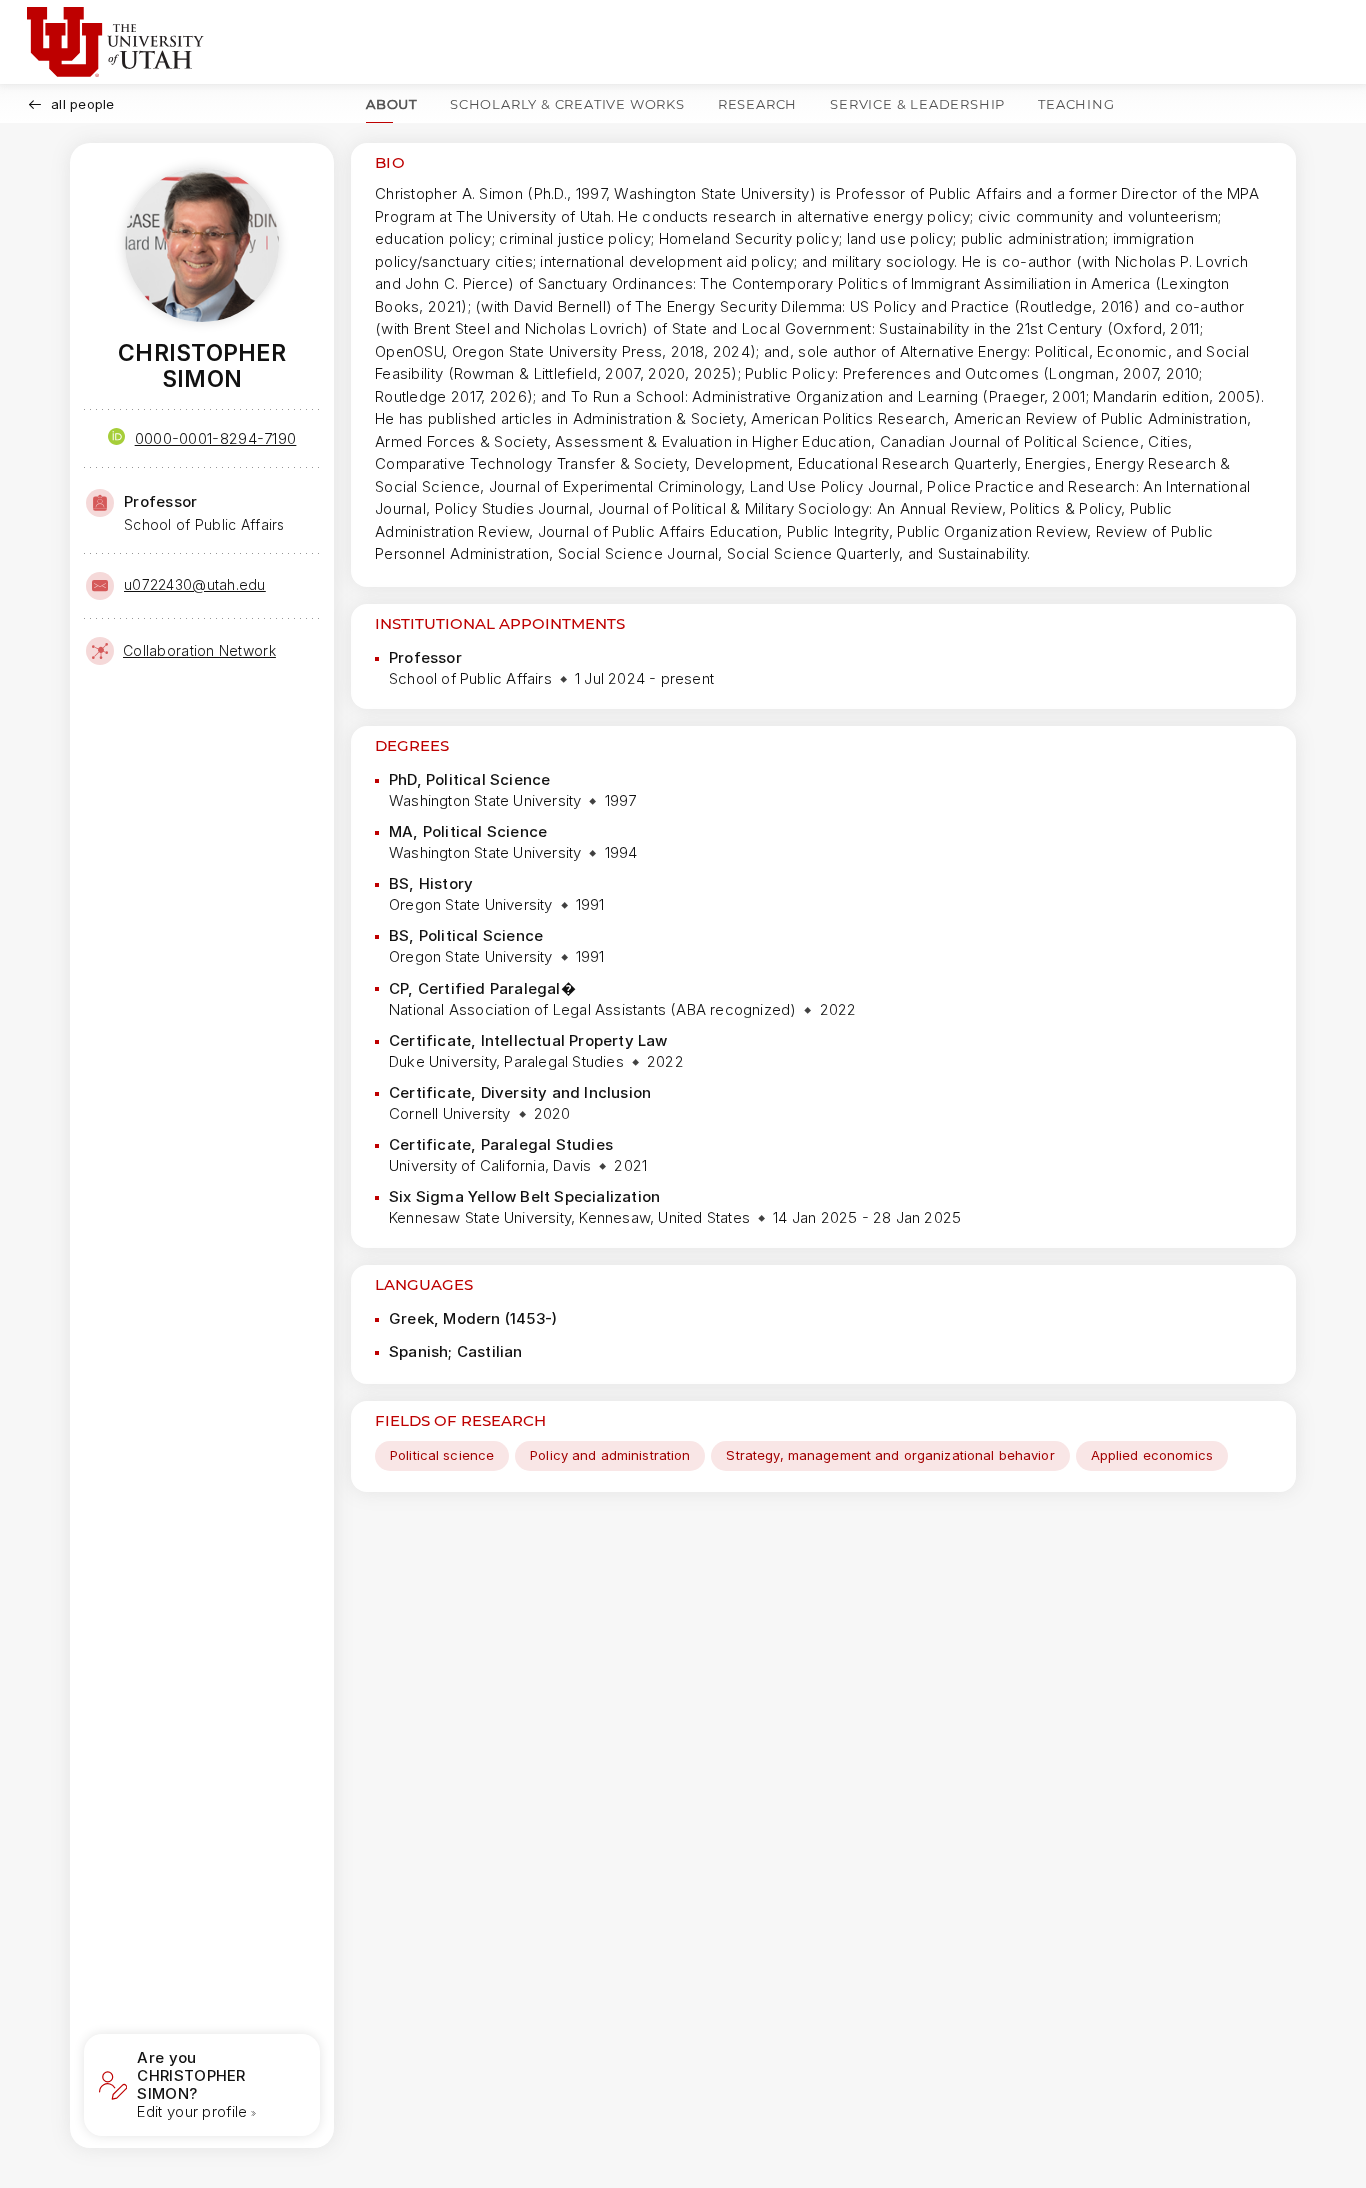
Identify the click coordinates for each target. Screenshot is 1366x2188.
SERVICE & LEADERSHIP (917, 104)
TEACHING (1076, 104)
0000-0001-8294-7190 (216, 438)
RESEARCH (757, 104)
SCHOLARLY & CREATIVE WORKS (567, 104)
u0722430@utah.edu (195, 584)
